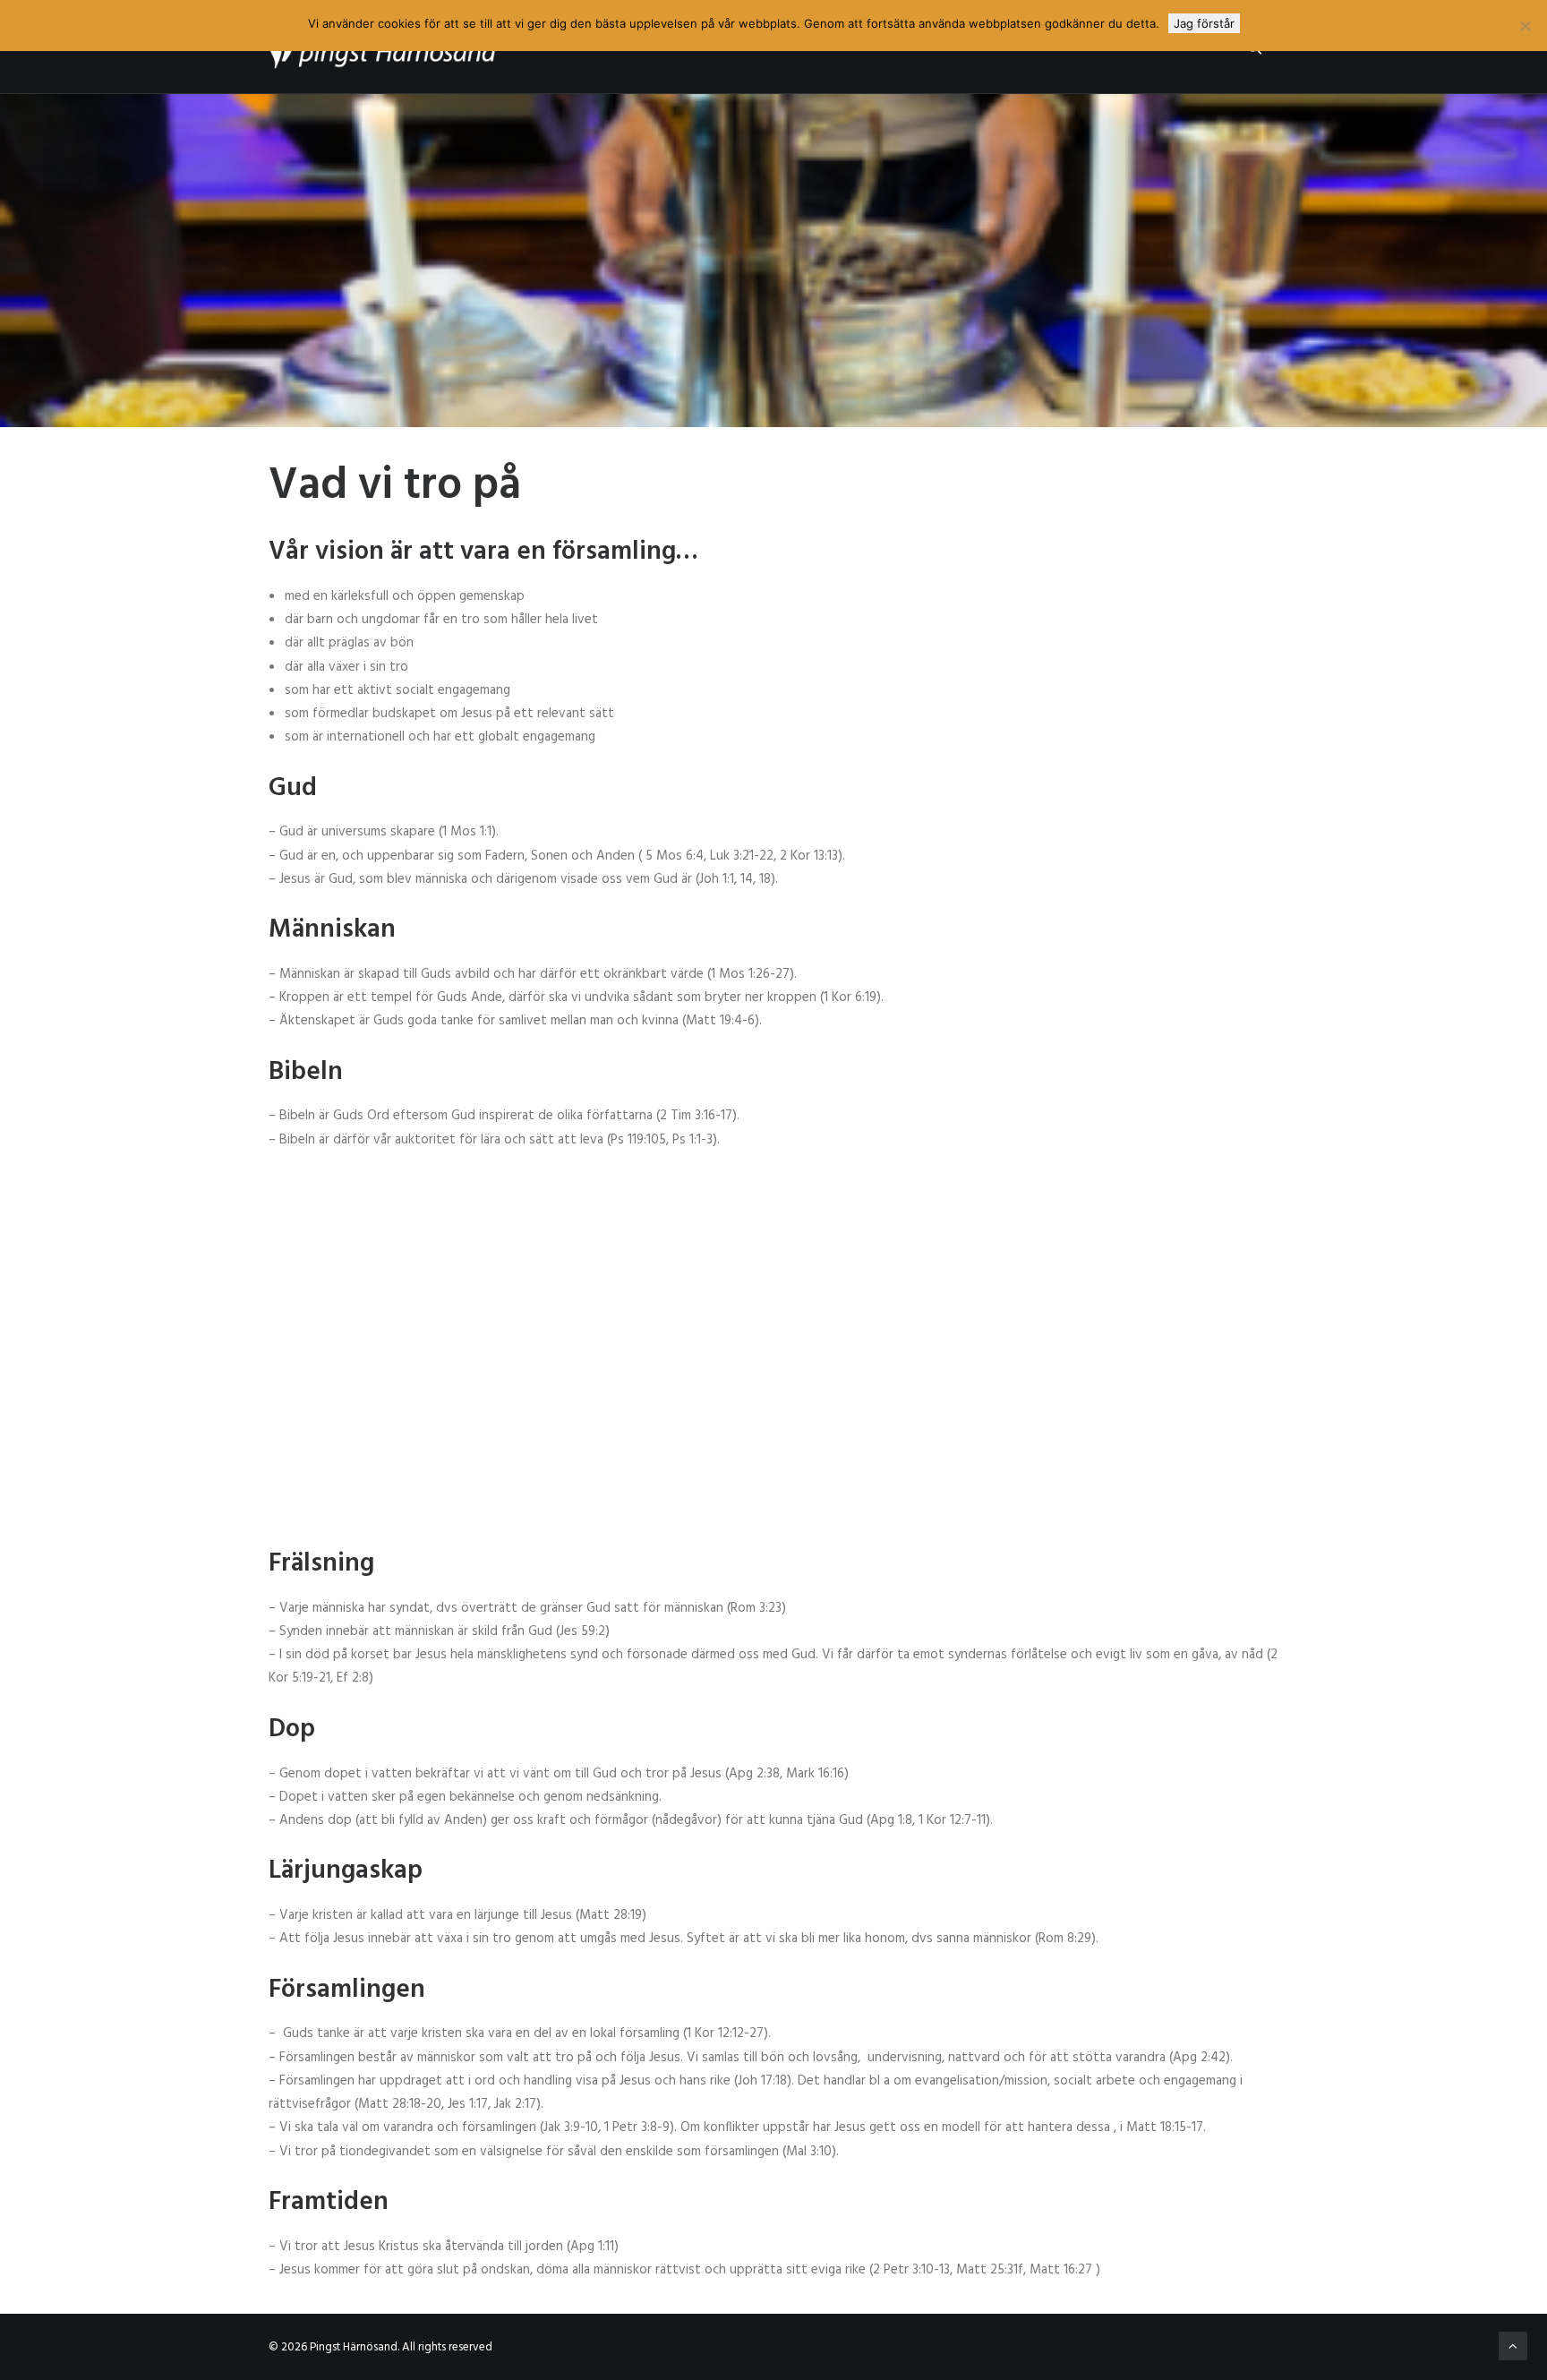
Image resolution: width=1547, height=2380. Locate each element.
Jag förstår (1204, 23)
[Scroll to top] (1513, 2346)
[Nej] (1525, 26)
